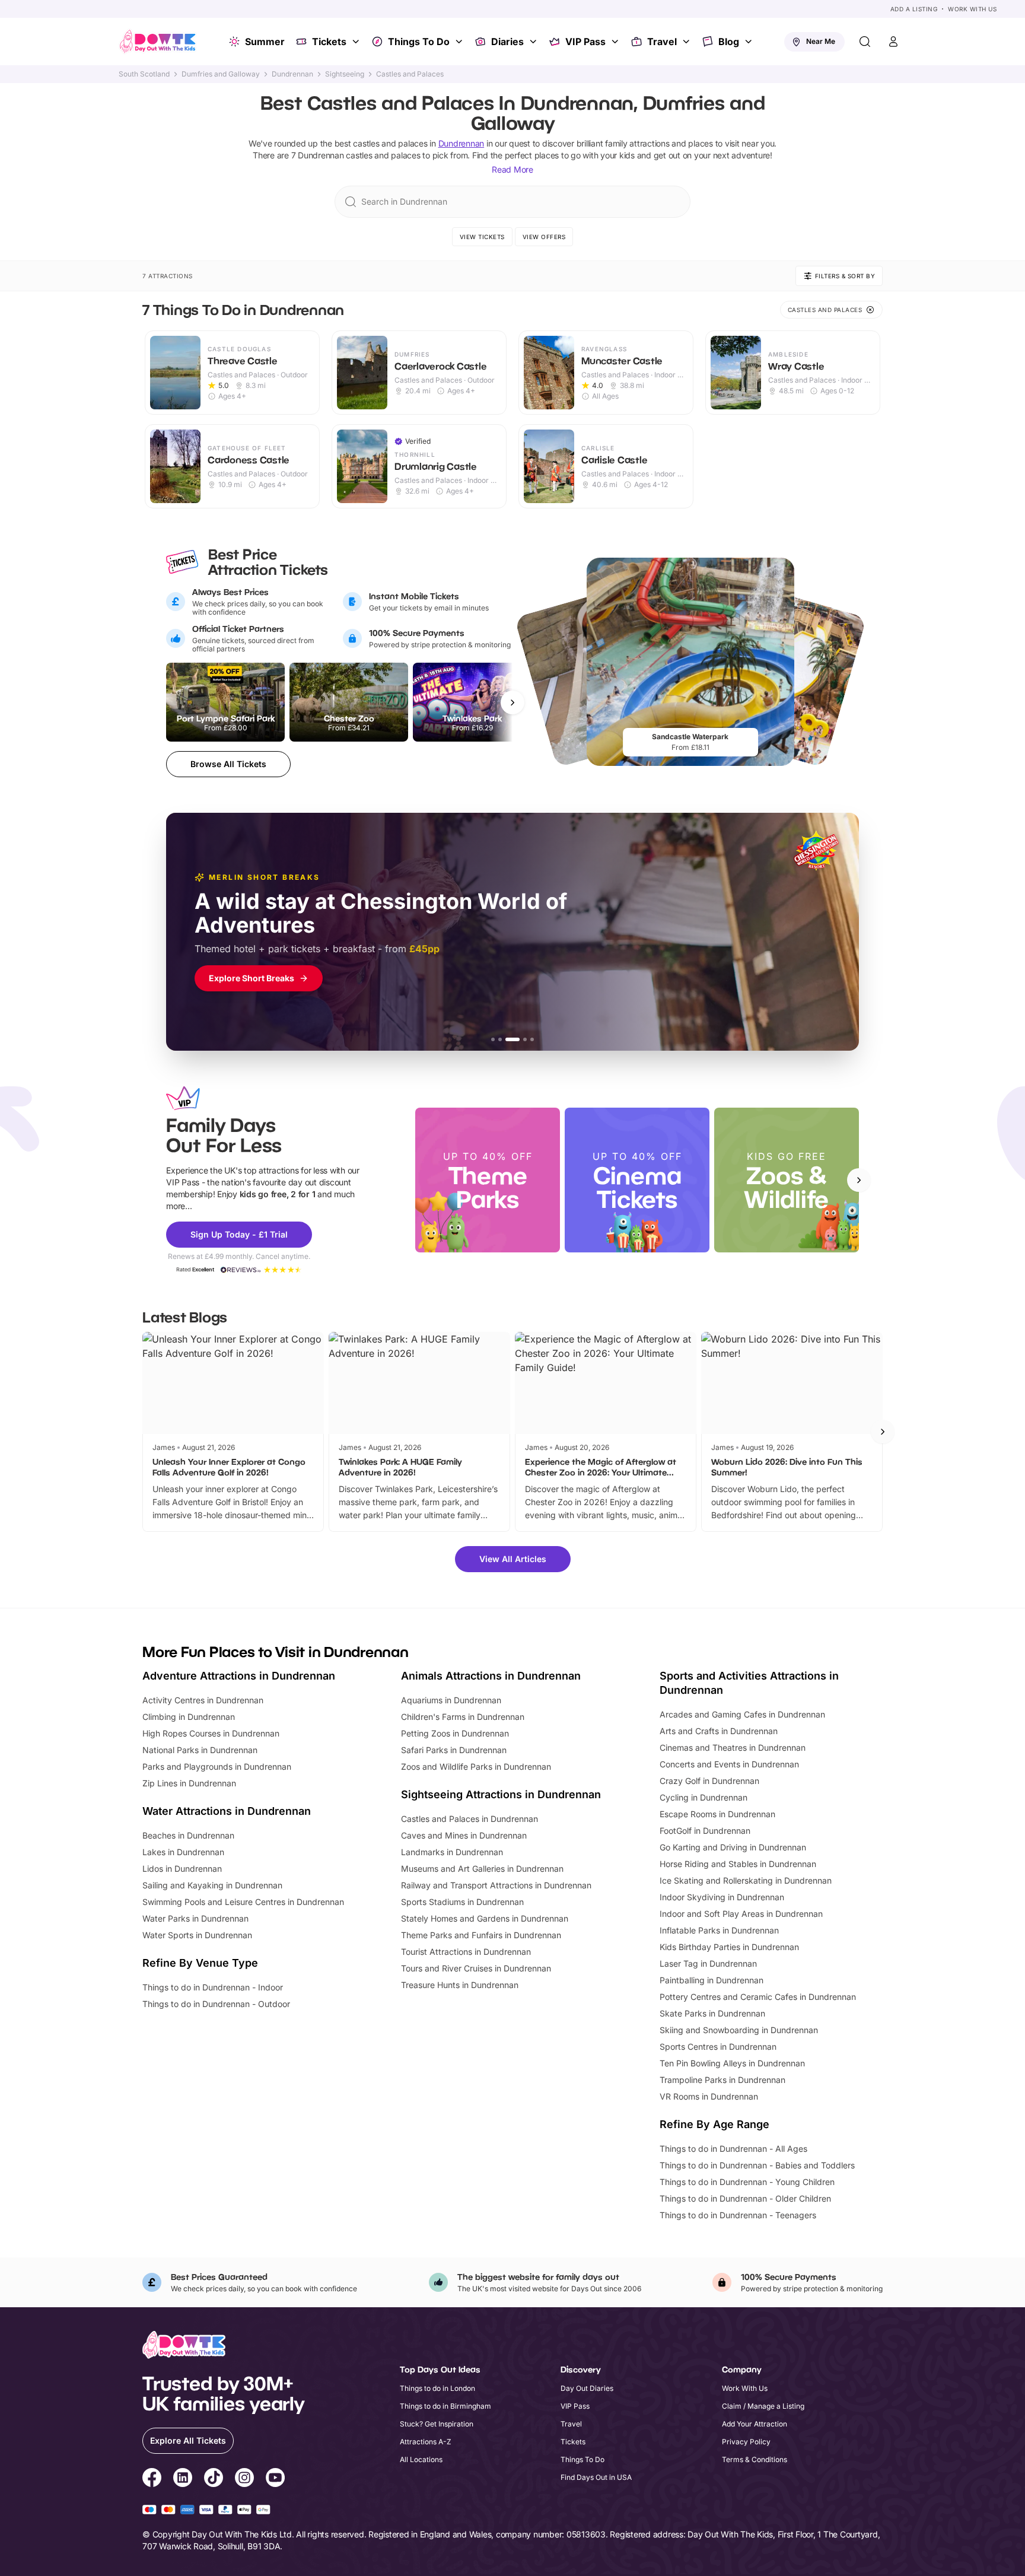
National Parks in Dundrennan (200, 1750)
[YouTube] (275, 2479)
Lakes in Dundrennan (183, 1852)
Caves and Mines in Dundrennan (464, 1835)
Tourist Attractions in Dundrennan (466, 1952)
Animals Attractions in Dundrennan (491, 1676)
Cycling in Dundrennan (704, 1797)
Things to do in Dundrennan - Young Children (747, 2182)
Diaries (507, 42)
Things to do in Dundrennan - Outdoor (216, 2004)
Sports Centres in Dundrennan (718, 2047)
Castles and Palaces (410, 74)
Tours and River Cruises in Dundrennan (476, 1968)
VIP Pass (585, 42)
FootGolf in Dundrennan (705, 1831)
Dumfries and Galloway (221, 74)
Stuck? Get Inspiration (437, 2424)
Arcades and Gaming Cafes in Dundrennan (742, 1714)
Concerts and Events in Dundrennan (729, 1764)
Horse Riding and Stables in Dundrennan (738, 1864)
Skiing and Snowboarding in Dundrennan (739, 2030)
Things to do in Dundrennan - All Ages (733, 2149)
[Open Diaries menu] (534, 42)
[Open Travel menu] (687, 42)
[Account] (893, 42)
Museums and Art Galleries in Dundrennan (482, 1869)
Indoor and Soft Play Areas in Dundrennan (741, 1914)
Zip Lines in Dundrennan (189, 1783)
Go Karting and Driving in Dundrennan (733, 1847)
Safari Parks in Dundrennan (454, 1750)
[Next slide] (859, 1180)
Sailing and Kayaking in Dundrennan (212, 1885)
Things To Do (419, 42)
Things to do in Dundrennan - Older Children (745, 2198)
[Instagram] (244, 2479)
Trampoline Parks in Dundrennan (722, 2080)
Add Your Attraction (755, 2424)
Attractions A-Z (426, 2442)
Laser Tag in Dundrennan (708, 1963)
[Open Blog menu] (750, 42)
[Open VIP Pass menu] (616, 42)
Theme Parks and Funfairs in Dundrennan (481, 1935)
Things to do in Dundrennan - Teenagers (738, 2215)
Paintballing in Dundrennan (712, 1980)
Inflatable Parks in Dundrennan (719, 1930)
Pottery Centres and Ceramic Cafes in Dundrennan (758, 1997)
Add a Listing (914, 9)
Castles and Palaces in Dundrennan (469, 1819)
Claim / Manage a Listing (763, 2406)
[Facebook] (152, 2479)
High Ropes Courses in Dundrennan (211, 1733)
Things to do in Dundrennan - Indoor (213, 1987)
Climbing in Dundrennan (189, 1717)
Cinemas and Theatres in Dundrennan (733, 1747)
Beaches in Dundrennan (188, 1835)
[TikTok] (214, 2479)
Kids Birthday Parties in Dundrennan (729, 1947)
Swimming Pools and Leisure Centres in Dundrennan (243, 1902)
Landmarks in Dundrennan (452, 1852)
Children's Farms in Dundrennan (463, 1717)
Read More (512, 169)
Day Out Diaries (587, 2388)
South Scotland (144, 74)
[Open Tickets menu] (357, 42)
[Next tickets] (512, 702)
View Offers (544, 237)
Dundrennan (292, 74)
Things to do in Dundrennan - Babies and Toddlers (757, 2165)
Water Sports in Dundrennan (197, 1935)
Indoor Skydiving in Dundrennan (722, 1897)
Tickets (329, 42)
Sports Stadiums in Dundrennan (462, 1902)
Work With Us (972, 9)
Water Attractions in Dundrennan (227, 1811)
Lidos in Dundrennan (182, 1869)
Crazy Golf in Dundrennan (709, 1781)
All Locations (421, 2459)
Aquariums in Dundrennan (451, 1700)
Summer (265, 42)
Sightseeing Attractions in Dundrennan (501, 1794)
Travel (662, 42)
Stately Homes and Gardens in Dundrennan (485, 1918)
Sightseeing (345, 74)
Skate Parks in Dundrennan (712, 2013)
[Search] (865, 42)
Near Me (821, 41)
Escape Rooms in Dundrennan (717, 1814)
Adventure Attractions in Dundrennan (239, 1676)
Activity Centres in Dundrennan (203, 1700)
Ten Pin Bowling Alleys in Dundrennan (732, 2063)
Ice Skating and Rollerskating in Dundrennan (746, 1880)
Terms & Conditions (755, 2459)
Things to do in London (437, 2388)
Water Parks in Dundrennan (195, 1918)
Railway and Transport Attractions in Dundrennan (496, 1885)
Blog (729, 42)
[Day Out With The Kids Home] (158, 42)
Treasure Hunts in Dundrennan (460, 1985)
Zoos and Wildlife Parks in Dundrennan (476, 1766)
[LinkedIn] (183, 2479)
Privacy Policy (746, 2442)
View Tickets (482, 237)
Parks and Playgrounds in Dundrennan (217, 1766)
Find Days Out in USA (596, 2477)
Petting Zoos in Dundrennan (455, 1733)
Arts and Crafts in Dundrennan (719, 1731)
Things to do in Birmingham (445, 2406)
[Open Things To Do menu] (460, 42)
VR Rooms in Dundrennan (709, 2096)
